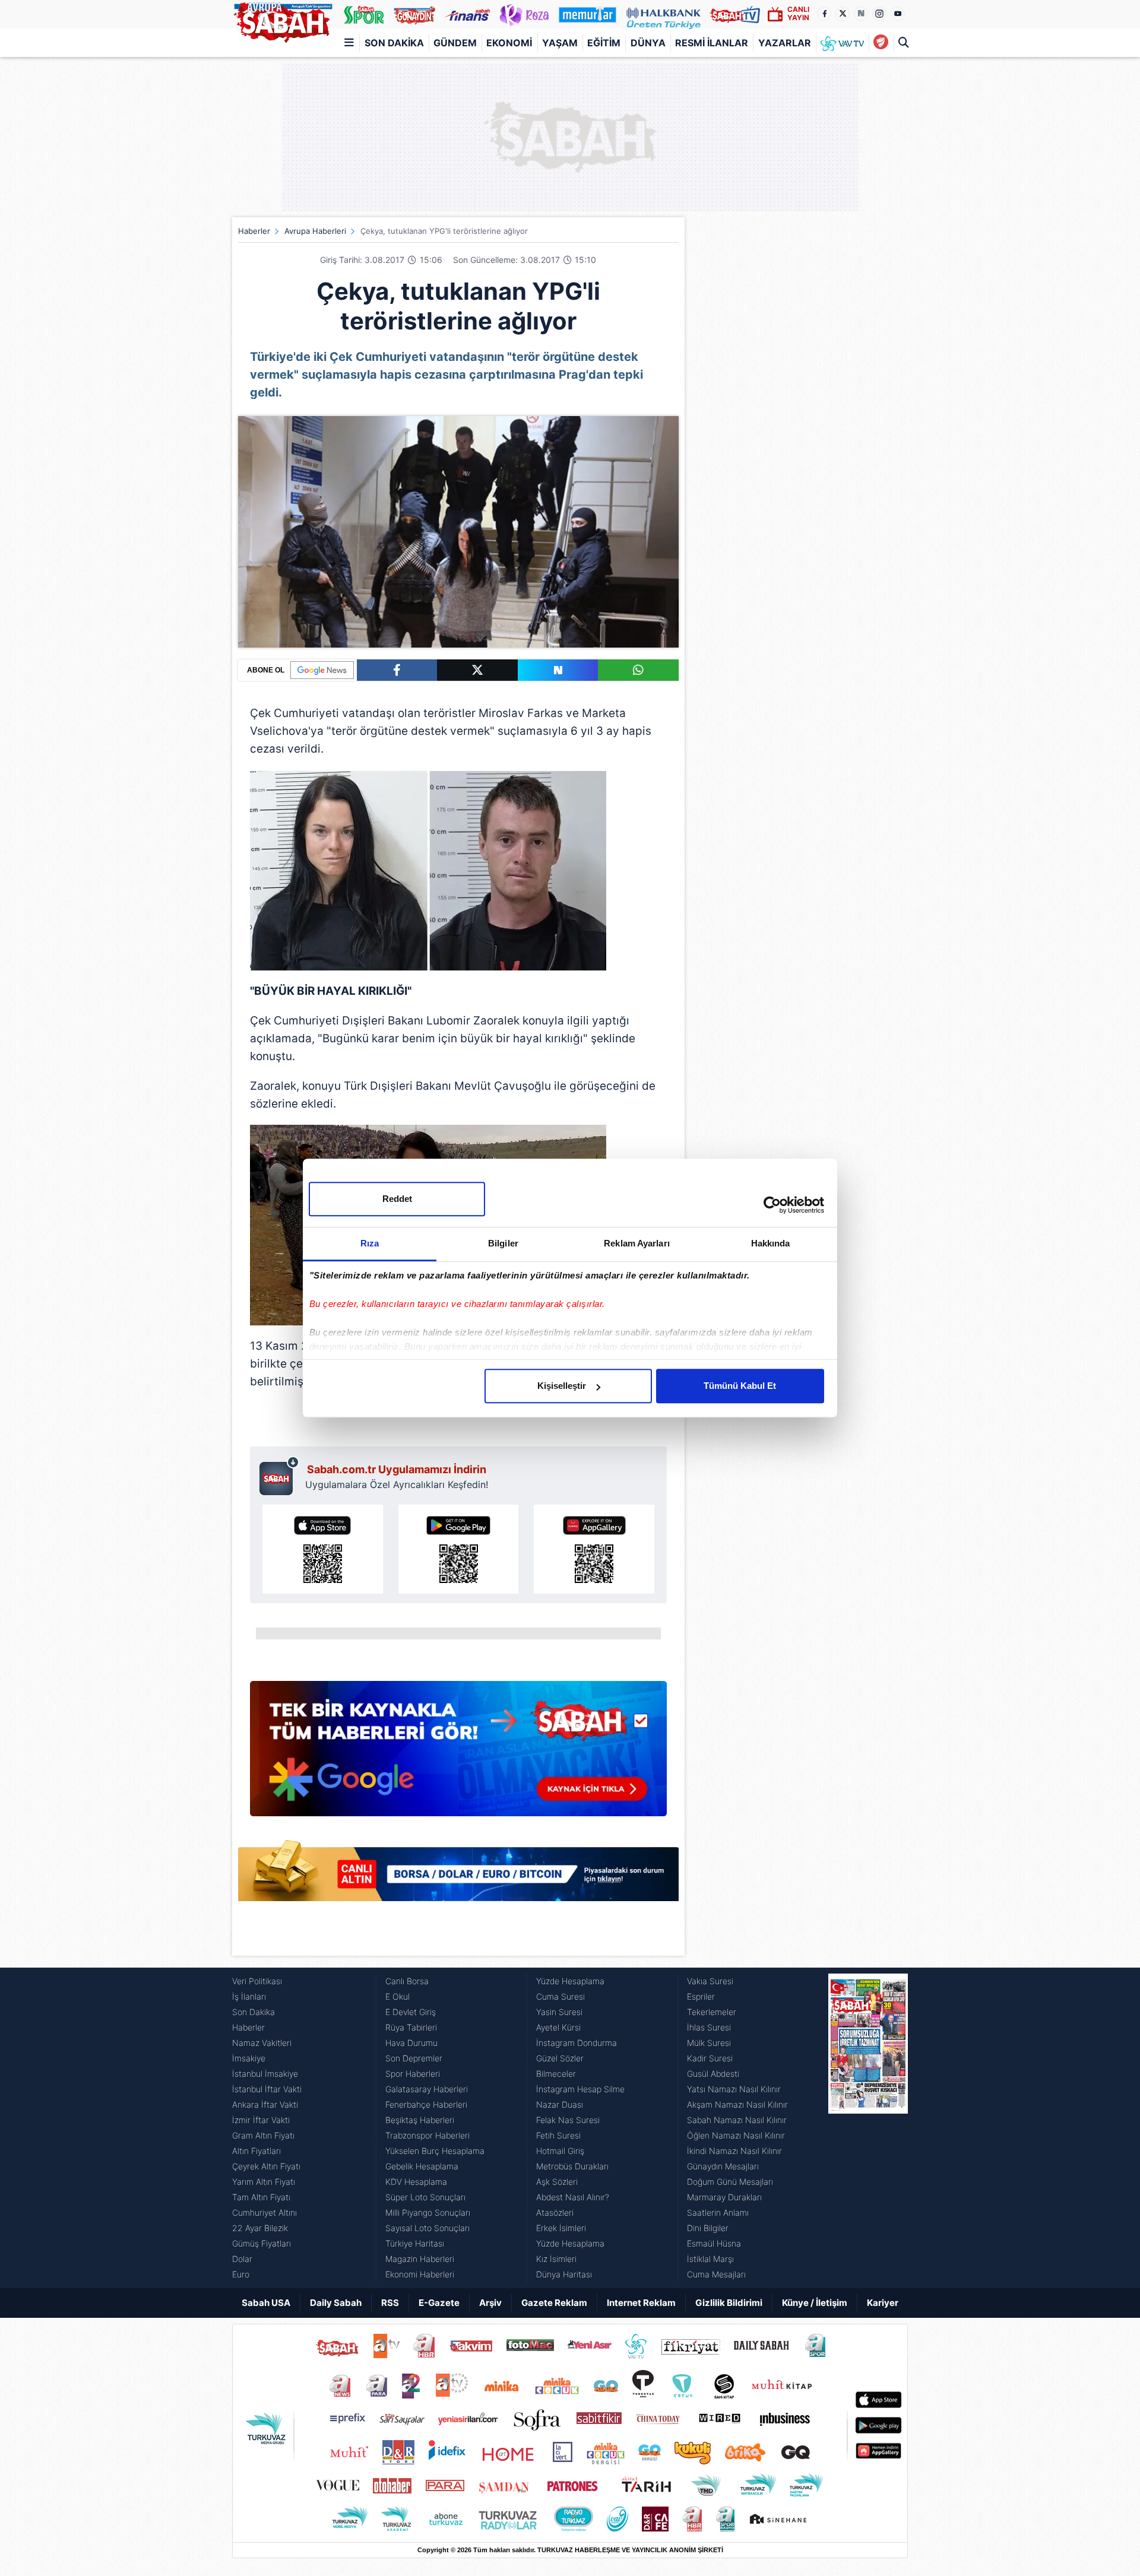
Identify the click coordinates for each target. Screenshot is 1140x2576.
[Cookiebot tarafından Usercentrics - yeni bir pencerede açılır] (772, 1205)
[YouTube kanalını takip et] (898, 14)
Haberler (254, 231)
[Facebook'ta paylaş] (397, 670)
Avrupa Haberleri (315, 231)
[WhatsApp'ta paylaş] (638, 670)
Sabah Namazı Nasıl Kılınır (737, 2120)
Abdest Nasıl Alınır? (573, 2197)
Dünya (648, 43)
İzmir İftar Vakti (261, 2120)
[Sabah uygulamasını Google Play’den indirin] (459, 1549)
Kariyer (883, 2303)
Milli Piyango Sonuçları (428, 2212)
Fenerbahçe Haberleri (426, 2104)
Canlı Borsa (407, 1981)
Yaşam (560, 43)
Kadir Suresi (710, 2058)
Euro (241, 2274)
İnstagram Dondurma (577, 2043)
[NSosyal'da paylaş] (558, 670)
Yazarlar (785, 43)
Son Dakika (394, 43)
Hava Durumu (411, 2043)
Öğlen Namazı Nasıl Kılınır (736, 2135)
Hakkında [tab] (771, 1243)
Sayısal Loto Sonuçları (427, 2228)
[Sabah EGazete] (868, 2128)
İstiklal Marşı (710, 2259)
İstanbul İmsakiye (265, 2074)
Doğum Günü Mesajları (730, 2182)
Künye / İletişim (815, 2303)
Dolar (242, 2259)
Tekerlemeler (712, 2012)
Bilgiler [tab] (503, 1243)
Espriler (701, 1996)
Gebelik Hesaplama (422, 2166)
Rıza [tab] (370, 1243)
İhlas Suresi (709, 2027)
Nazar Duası (560, 2104)
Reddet (397, 1199)
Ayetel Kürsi (558, 2027)
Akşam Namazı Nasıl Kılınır (737, 2104)
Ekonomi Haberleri (420, 2274)
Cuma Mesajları (716, 2274)
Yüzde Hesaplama (570, 1981)
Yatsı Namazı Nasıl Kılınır (734, 2089)
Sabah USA (266, 2303)
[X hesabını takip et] (843, 14)
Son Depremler (414, 2058)
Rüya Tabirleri (411, 2027)
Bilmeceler (556, 2074)
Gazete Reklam (554, 2303)
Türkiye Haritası (415, 2243)
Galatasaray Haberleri (427, 2089)
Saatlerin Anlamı (718, 2212)
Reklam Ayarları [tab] (637, 1243)
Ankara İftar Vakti (265, 2104)
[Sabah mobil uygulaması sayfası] (279, 1476)
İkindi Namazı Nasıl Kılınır (734, 2151)
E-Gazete (439, 2303)
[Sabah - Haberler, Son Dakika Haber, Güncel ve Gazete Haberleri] (283, 20)
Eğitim (604, 43)
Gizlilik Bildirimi (729, 2303)
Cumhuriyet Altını (265, 2212)
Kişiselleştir (562, 1386)
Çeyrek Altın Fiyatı (266, 2166)
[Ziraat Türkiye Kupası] (881, 43)
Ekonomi (509, 43)
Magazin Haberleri (420, 2259)
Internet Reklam (641, 2303)
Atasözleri (555, 2212)
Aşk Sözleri (557, 2182)
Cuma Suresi (560, 1996)
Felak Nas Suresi (568, 2120)
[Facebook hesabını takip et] (824, 14)
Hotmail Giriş (560, 2151)
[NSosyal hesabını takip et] (861, 14)
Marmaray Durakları (724, 2197)
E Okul (398, 1996)
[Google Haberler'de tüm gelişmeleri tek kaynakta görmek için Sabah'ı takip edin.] (458, 1755)
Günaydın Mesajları (723, 2166)
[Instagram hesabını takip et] (879, 14)
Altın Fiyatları (256, 2151)
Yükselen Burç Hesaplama (435, 2151)
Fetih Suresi (558, 2135)
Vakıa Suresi (710, 1981)
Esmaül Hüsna (714, 2243)
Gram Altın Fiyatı (263, 2135)
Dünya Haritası (564, 2274)
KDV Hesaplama (416, 2182)
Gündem (455, 43)
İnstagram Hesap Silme (580, 2089)
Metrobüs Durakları (572, 2166)
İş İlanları (249, 1996)
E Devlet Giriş (411, 2012)
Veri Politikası (257, 1981)
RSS (390, 2303)
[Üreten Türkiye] (664, 14)
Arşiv (490, 2303)
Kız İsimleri (556, 2259)
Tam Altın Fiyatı (261, 2197)
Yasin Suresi (559, 2012)
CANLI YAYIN (798, 13)
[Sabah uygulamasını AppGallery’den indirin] (594, 1549)
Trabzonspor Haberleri (427, 2135)
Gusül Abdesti (713, 2074)
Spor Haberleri (413, 2074)
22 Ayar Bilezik (260, 2228)
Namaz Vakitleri (262, 2043)
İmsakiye (249, 2058)
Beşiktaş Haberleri (420, 2120)
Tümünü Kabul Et (740, 1386)
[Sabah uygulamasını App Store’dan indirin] (323, 1549)
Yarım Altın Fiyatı (264, 2182)
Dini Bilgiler (708, 2228)
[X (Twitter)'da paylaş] (477, 670)
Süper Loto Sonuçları (425, 2197)
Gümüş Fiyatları (262, 2243)
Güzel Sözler (560, 2058)
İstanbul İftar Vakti (267, 2089)
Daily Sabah (336, 2303)
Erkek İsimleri (561, 2228)
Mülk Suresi (709, 2043)
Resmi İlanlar (712, 43)
